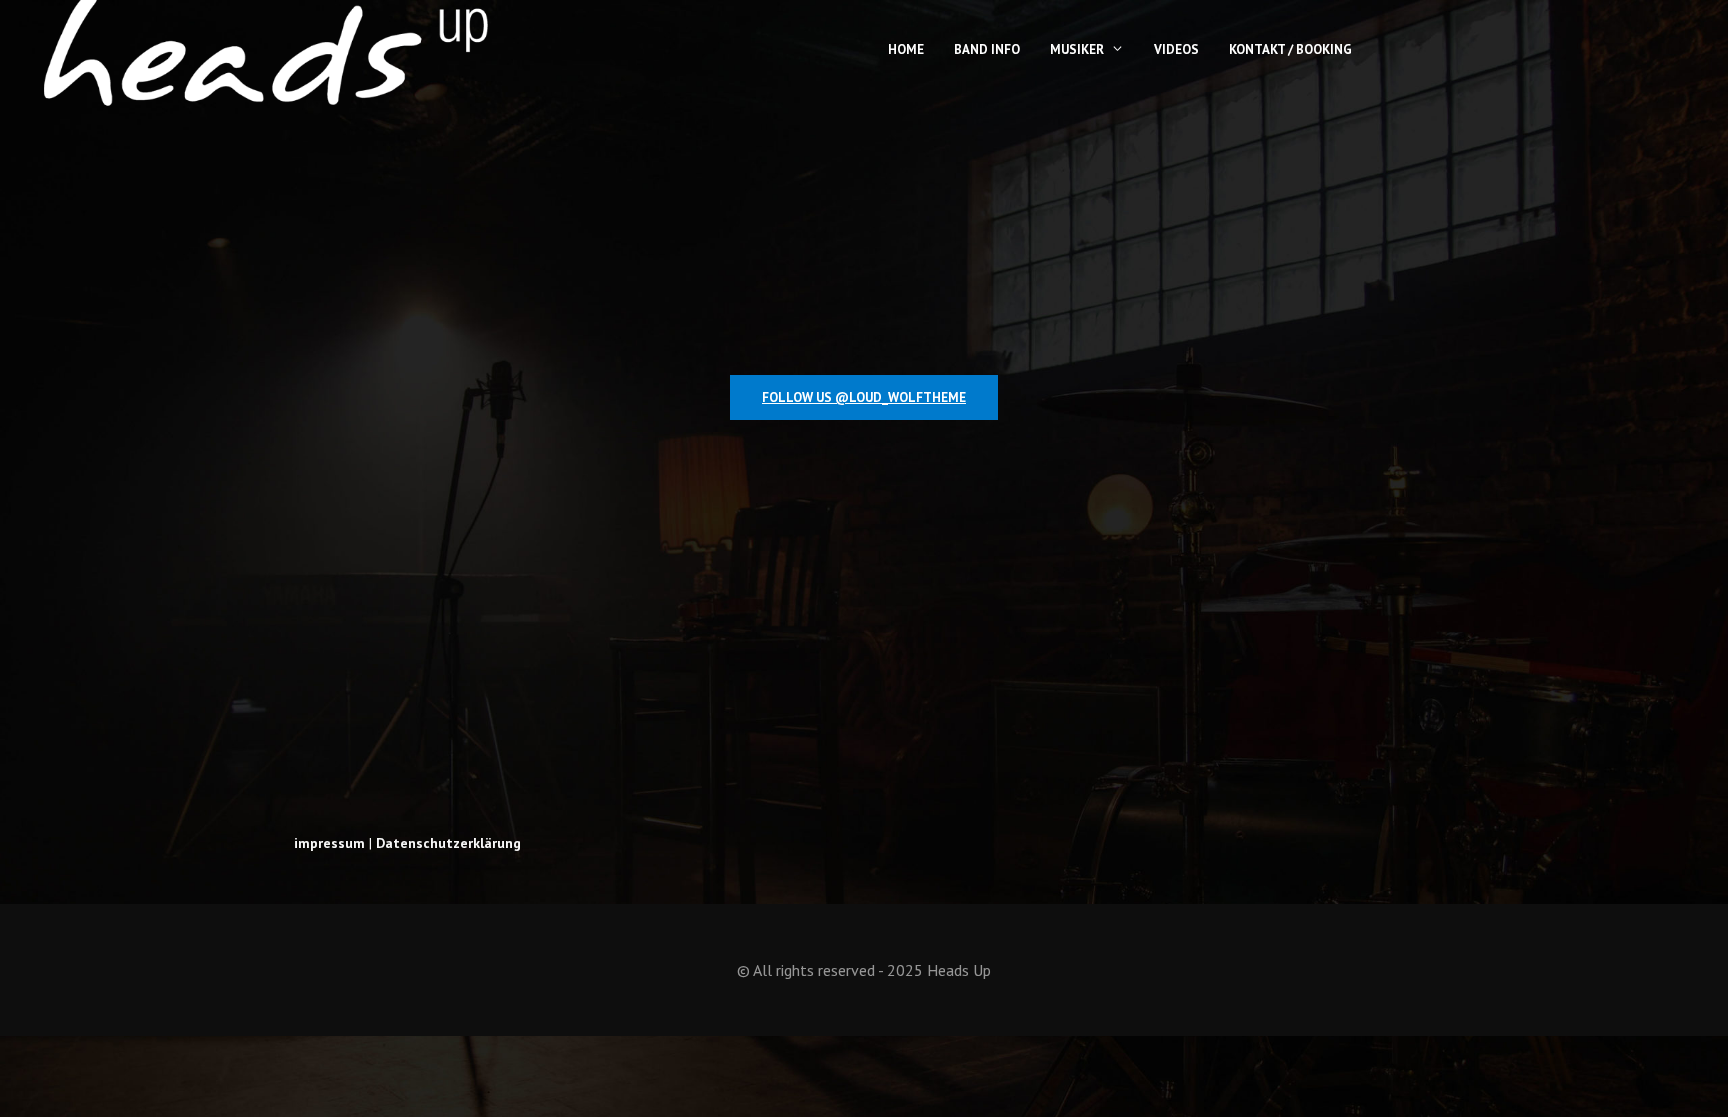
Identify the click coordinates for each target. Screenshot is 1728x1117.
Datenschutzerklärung (448, 843)
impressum (329, 843)
